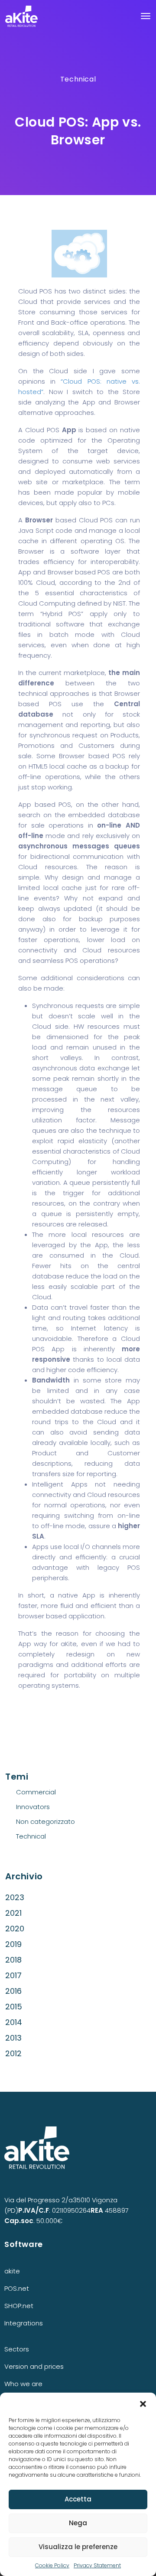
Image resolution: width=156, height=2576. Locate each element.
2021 (13, 1913)
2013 (13, 2038)
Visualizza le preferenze (78, 2547)
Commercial (36, 1792)
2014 (14, 2022)
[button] (143, 2403)
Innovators (33, 1807)
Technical (78, 79)
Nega (78, 2523)
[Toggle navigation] (146, 16)
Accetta (78, 2499)
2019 (13, 1944)
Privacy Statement (97, 2565)
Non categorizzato (45, 1821)
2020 (15, 1929)
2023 (15, 1897)
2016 (13, 1991)
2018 (13, 1960)
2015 (14, 2007)
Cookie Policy (52, 2565)
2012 (13, 2053)
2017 (13, 1975)
